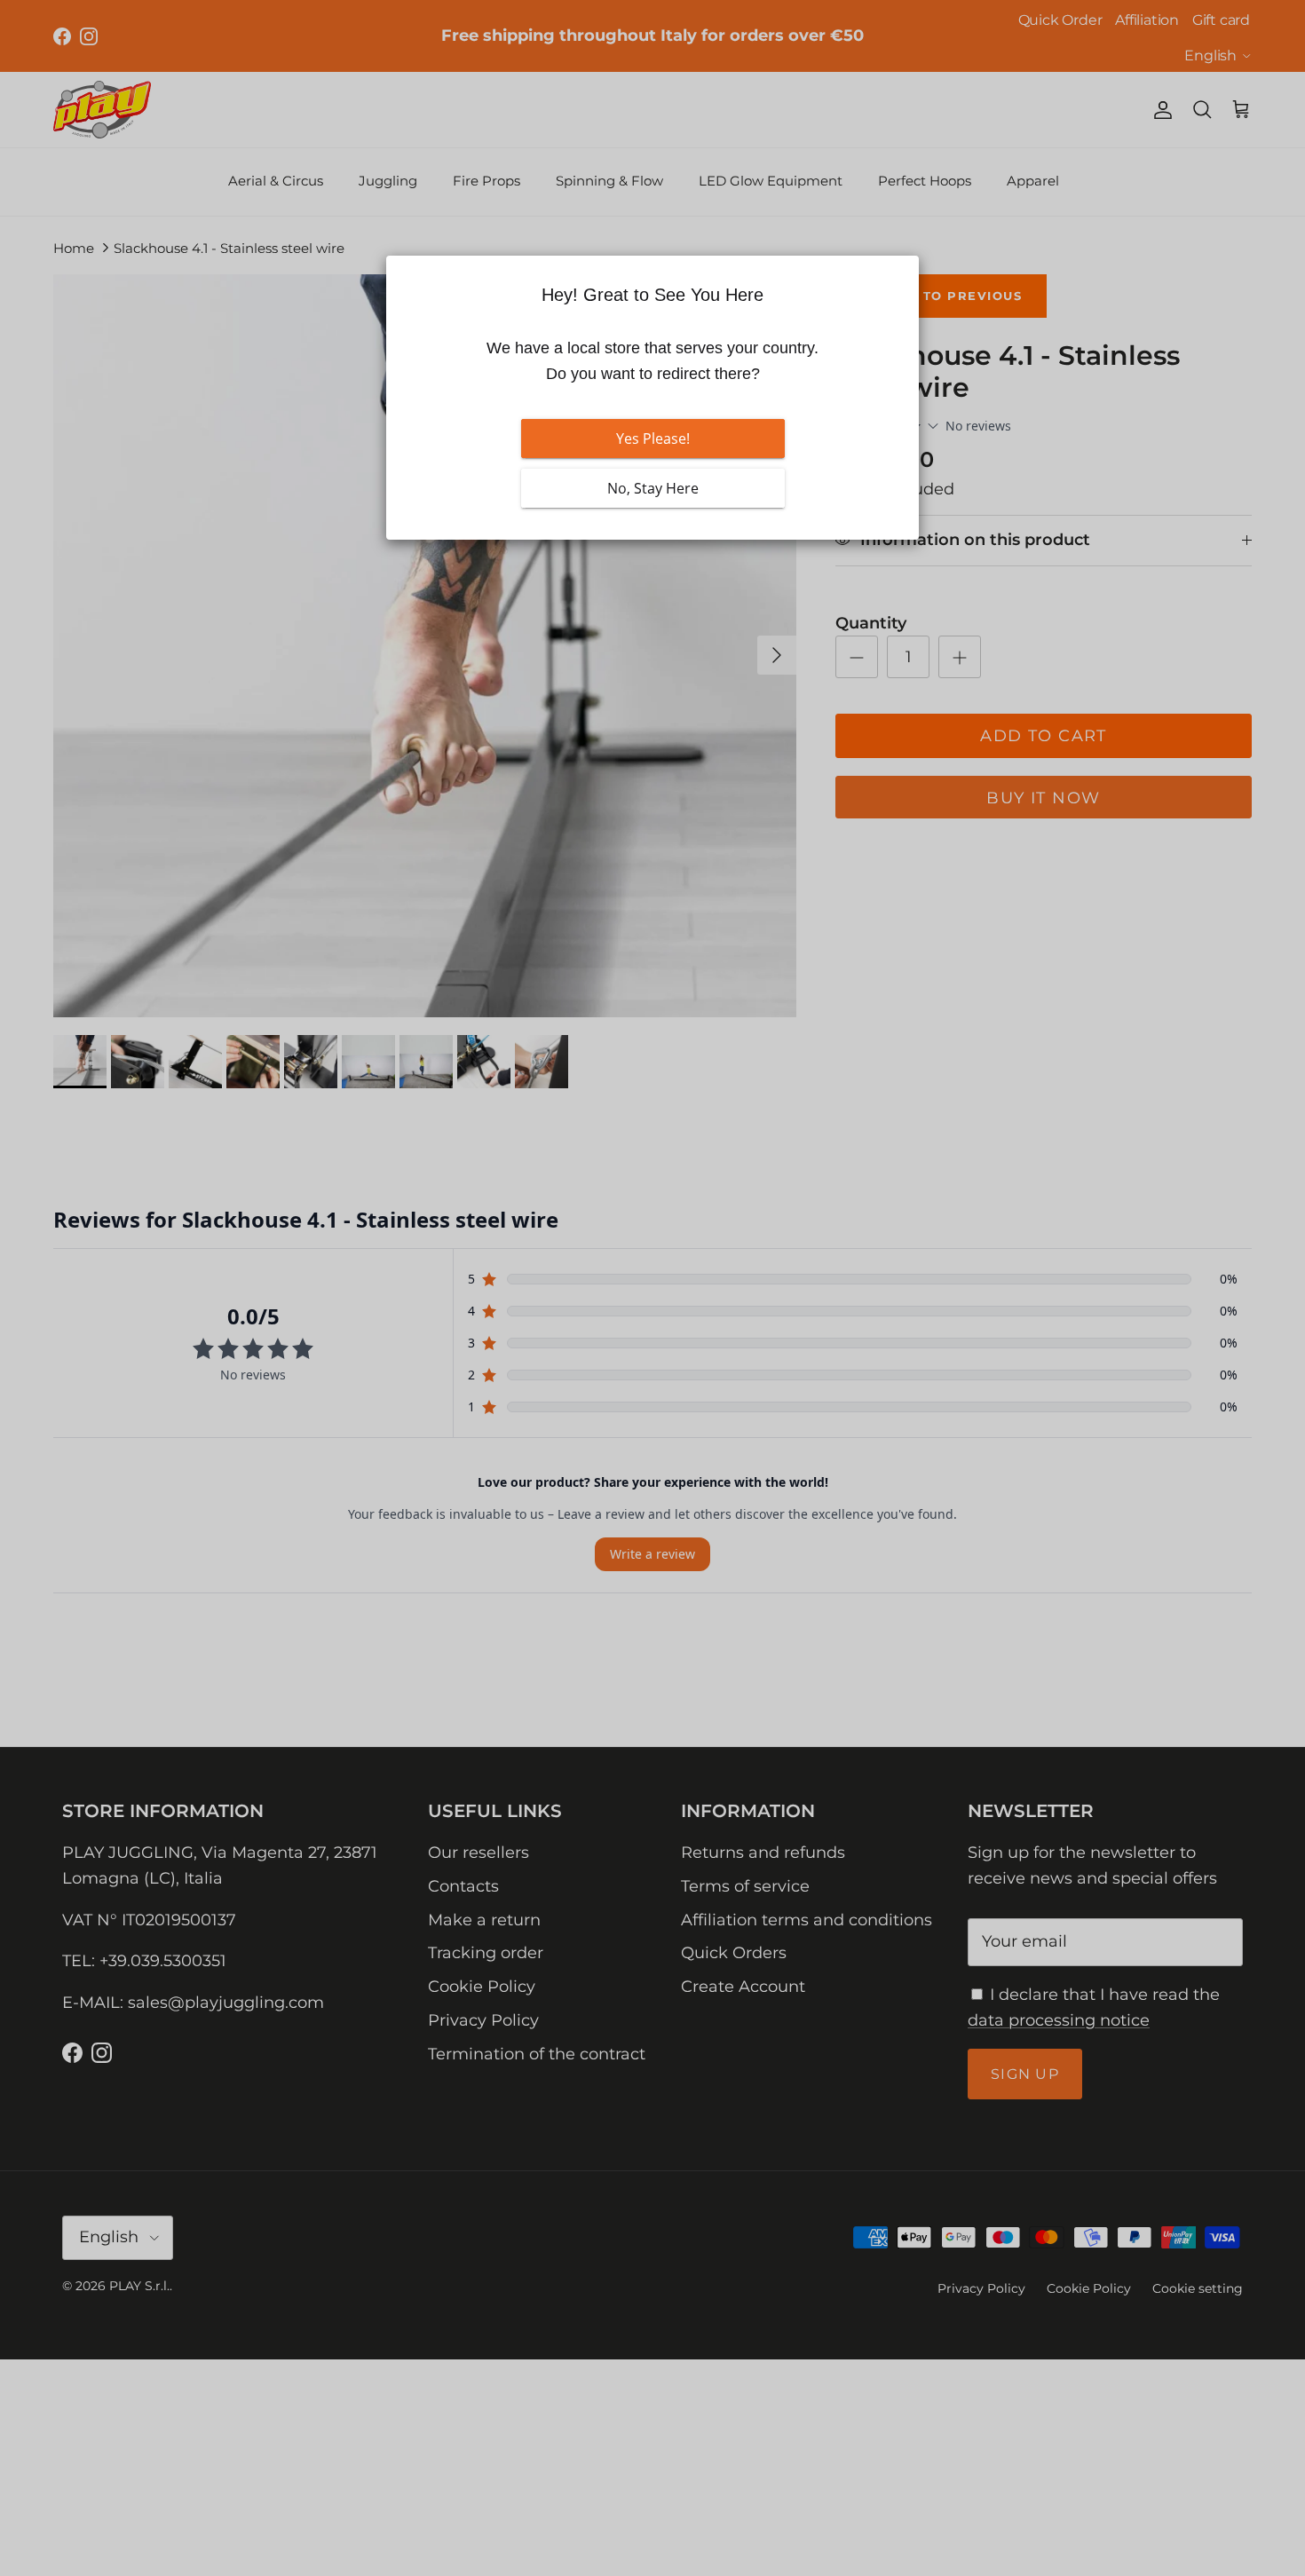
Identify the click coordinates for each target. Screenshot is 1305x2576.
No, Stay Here (653, 488)
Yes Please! (653, 439)
